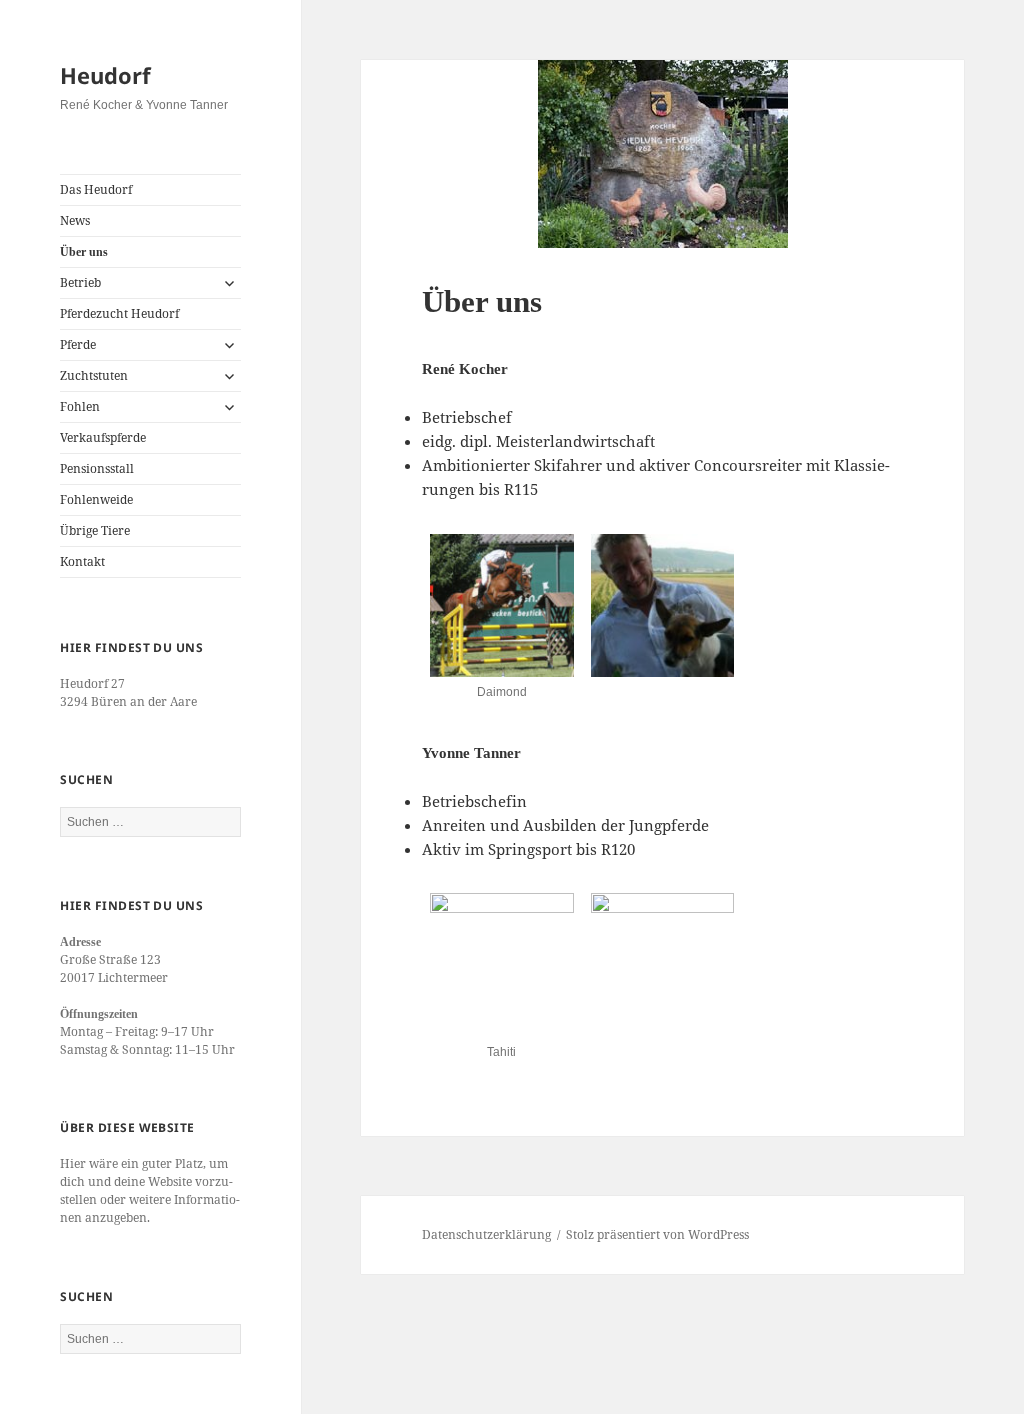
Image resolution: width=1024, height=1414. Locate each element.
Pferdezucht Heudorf (119, 313)
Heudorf (105, 75)
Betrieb (80, 282)
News (75, 220)
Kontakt (82, 561)
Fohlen (80, 406)
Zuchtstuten (94, 375)
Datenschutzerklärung (486, 1234)
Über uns (84, 252)
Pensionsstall (97, 468)
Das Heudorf (96, 189)
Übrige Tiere (95, 530)
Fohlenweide (96, 499)
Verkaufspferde (103, 437)
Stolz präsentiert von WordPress (657, 1234)
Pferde (78, 344)
